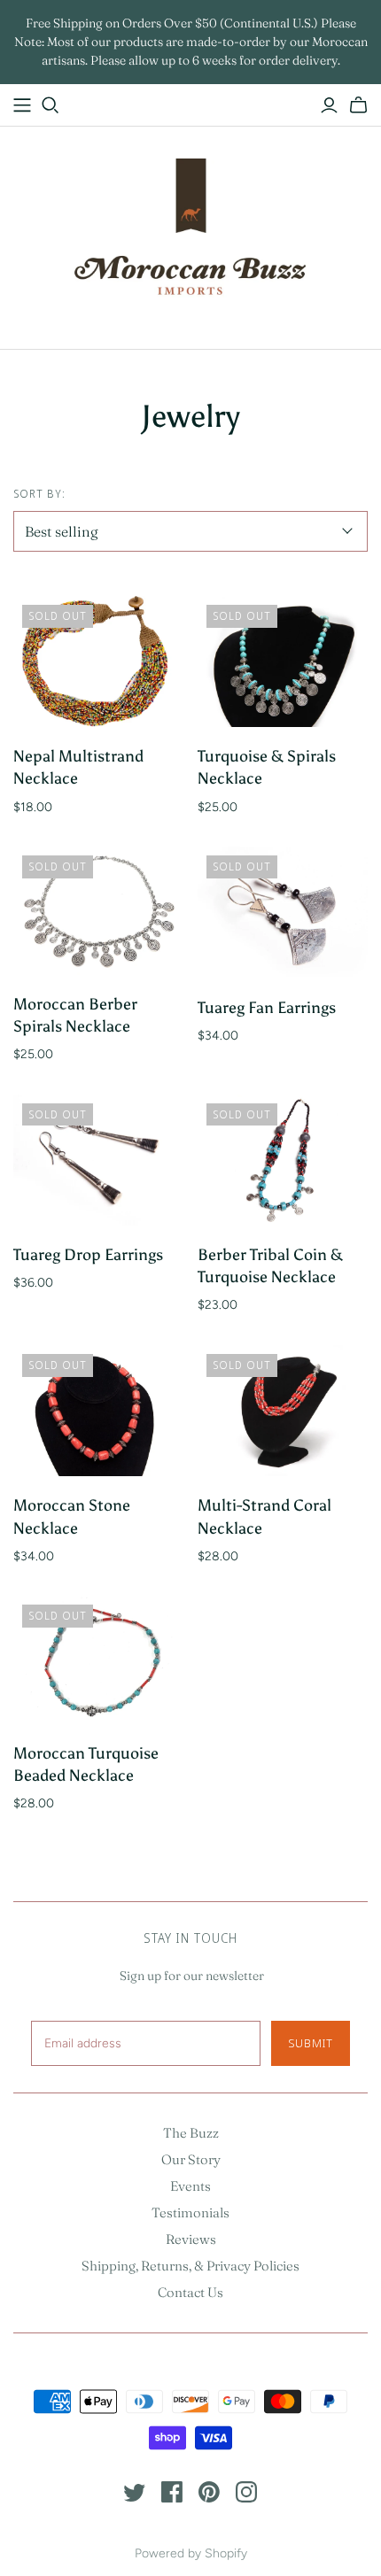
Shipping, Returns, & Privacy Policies (190, 2266)
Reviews (191, 2239)
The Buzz (191, 2133)
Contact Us (190, 2292)
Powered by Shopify (191, 2553)
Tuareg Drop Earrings (88, 1255)
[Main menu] (22, 105)
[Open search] (51, 105)
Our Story (191, 2159)
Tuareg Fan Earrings (267, 1008)
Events (190, 2186)
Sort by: (39, 494)
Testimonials (190, 2212)
